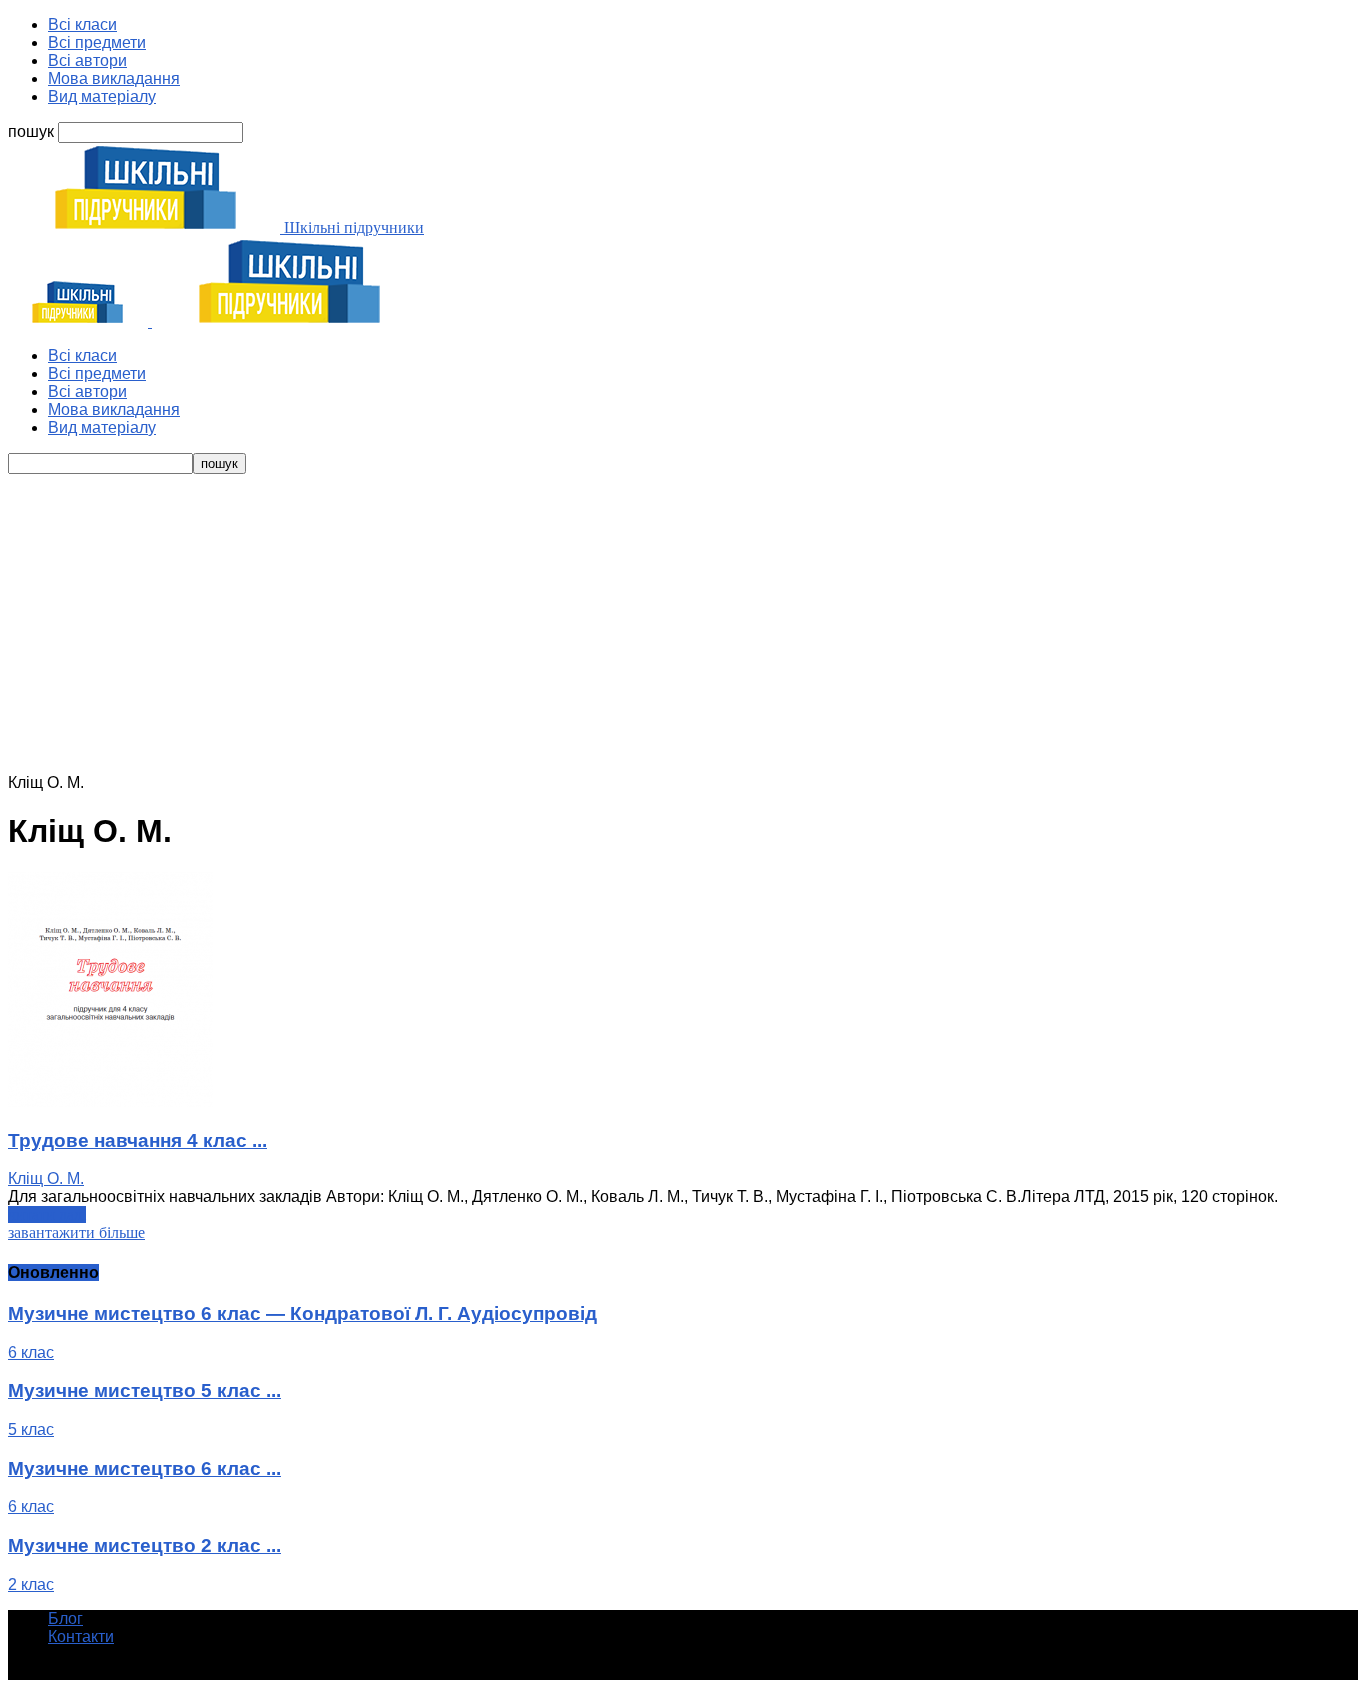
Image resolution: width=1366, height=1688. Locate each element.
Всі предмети (97, 42)
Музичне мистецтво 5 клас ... (144, 1390)
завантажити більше (76, 1232)
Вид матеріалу (102, 96)
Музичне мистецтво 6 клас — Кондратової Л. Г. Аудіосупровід (302, 1313)
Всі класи (82, 24)
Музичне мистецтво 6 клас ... (144, 1468)
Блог (65, 1618)
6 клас (31, 1352)
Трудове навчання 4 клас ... (137, 1140)
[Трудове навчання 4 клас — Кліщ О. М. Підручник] (110, 1101)
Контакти (81, 1636)
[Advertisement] (683, 624)
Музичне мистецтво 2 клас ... (144, 1545)
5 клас (31, 1429)
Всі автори (87, 60)
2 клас (31, 1584)
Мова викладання (114, 78)
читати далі (47, 1214)
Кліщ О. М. (46, 1178)
